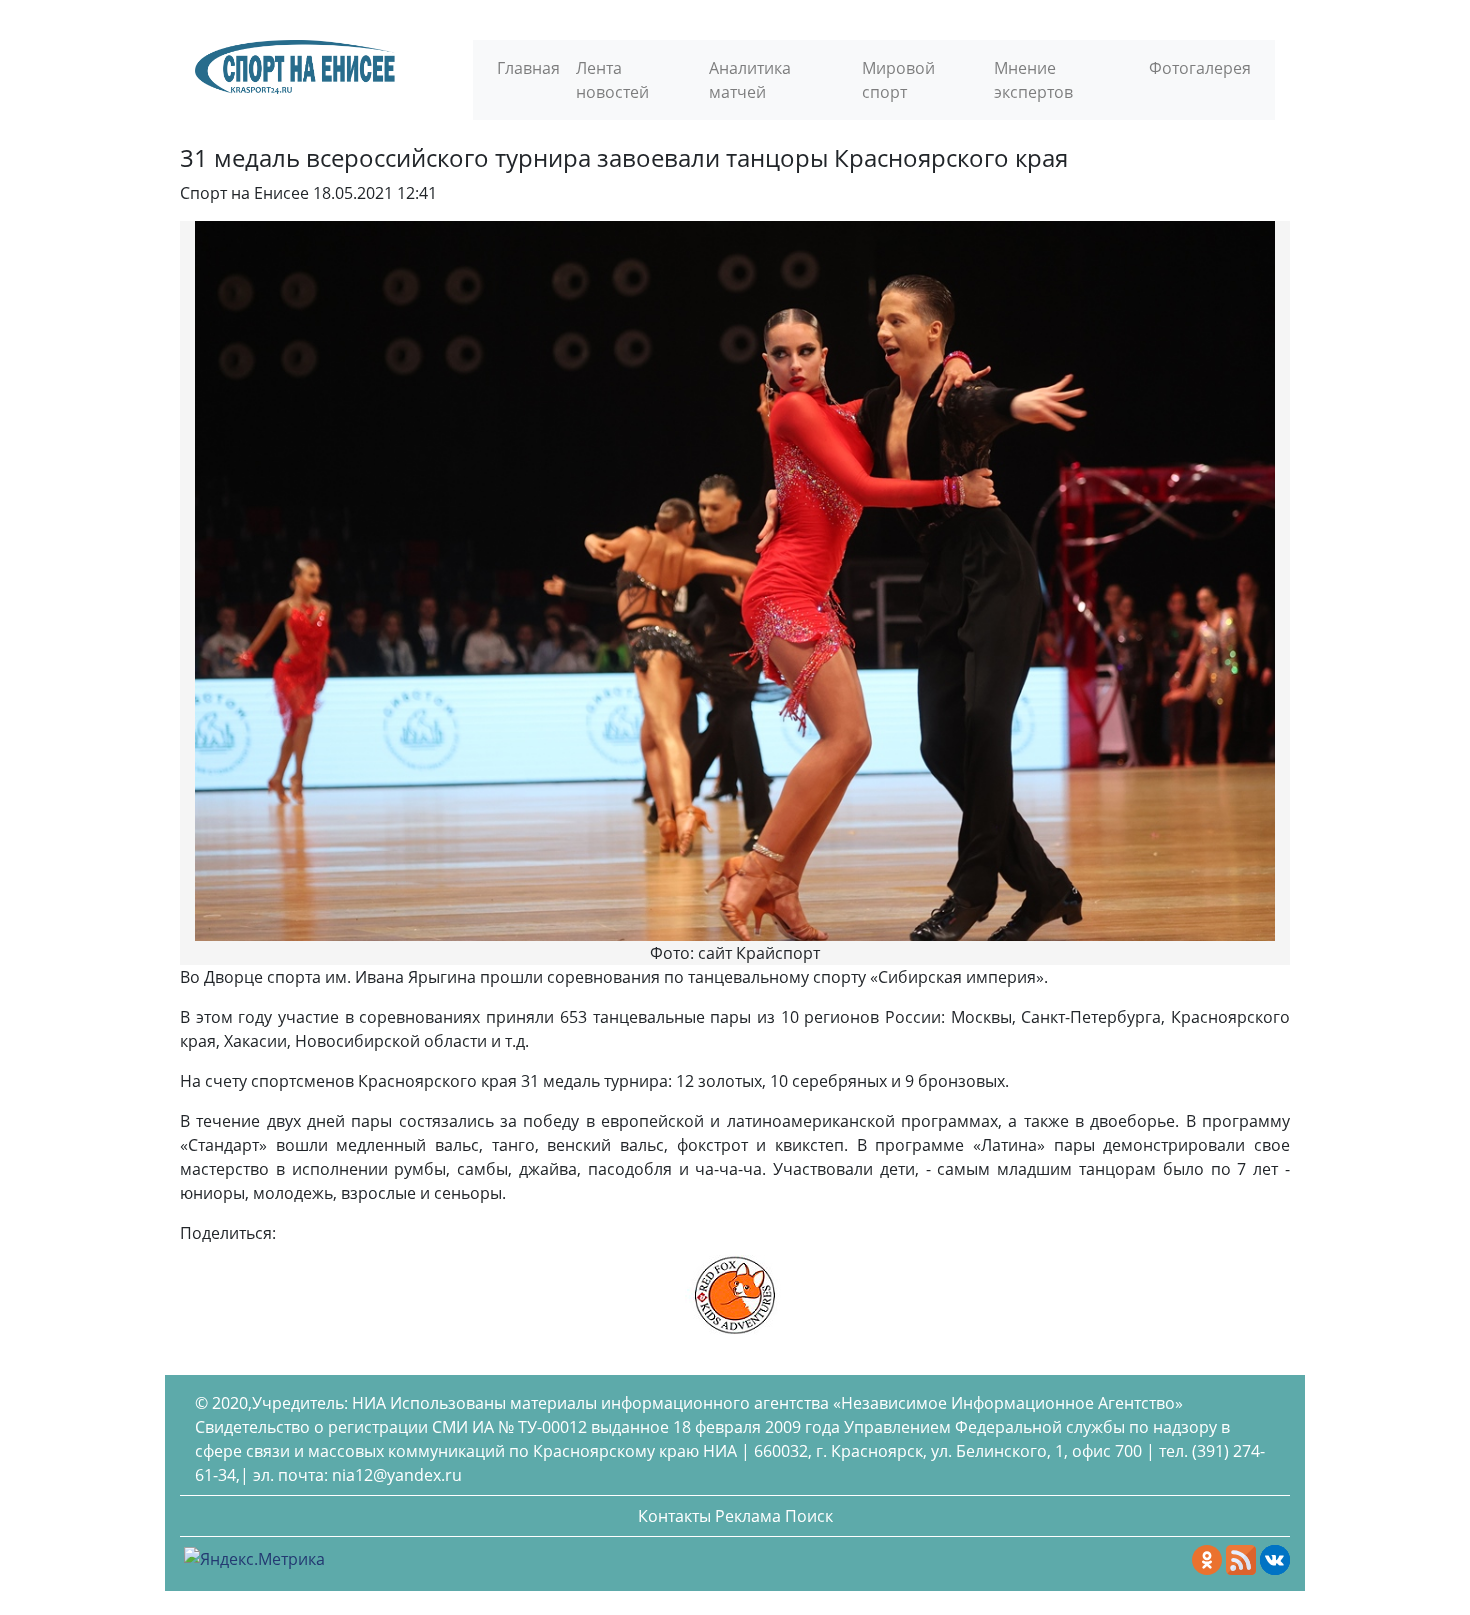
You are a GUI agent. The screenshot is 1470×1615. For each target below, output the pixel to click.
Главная (528, 68)
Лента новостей (612, 80)
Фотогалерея (1200, 68)
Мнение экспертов (1033, 80)
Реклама (748, 1516)
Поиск (809, 1516)
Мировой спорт (898, 80)
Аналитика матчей (750, 80)
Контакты (674, 1516)
